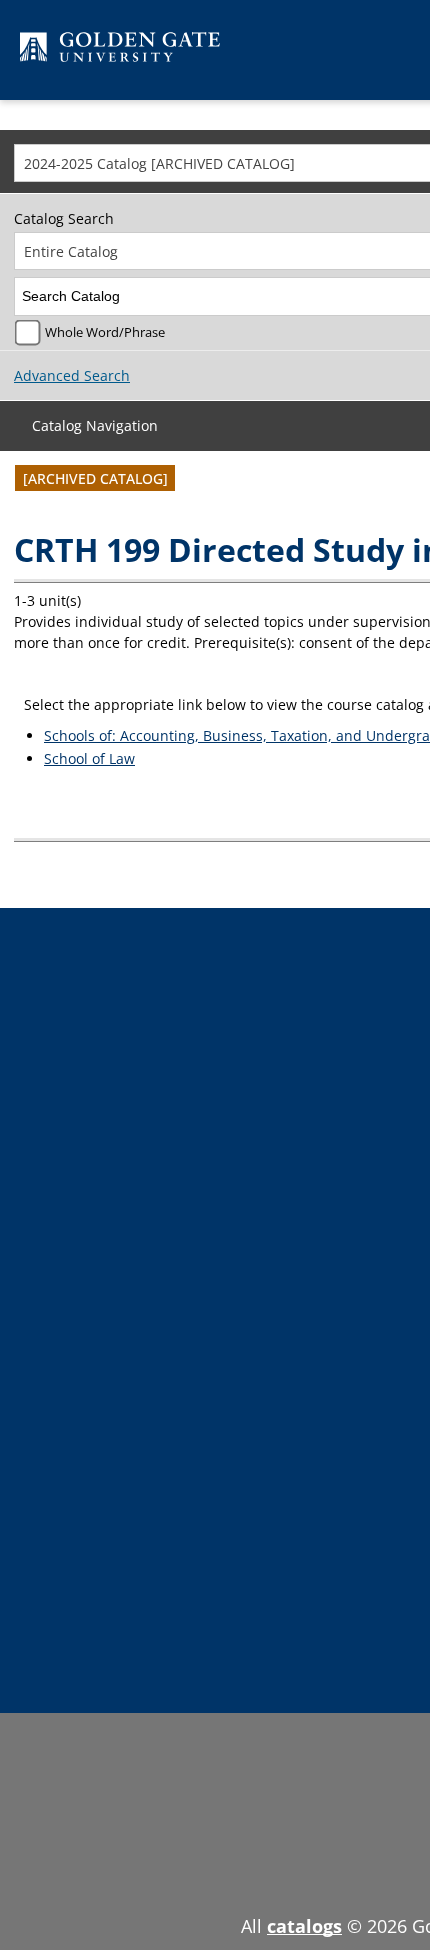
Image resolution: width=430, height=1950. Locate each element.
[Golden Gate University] (120, 50)
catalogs (304, 1926)
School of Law (89, 758)
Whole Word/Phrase (105, 332)
